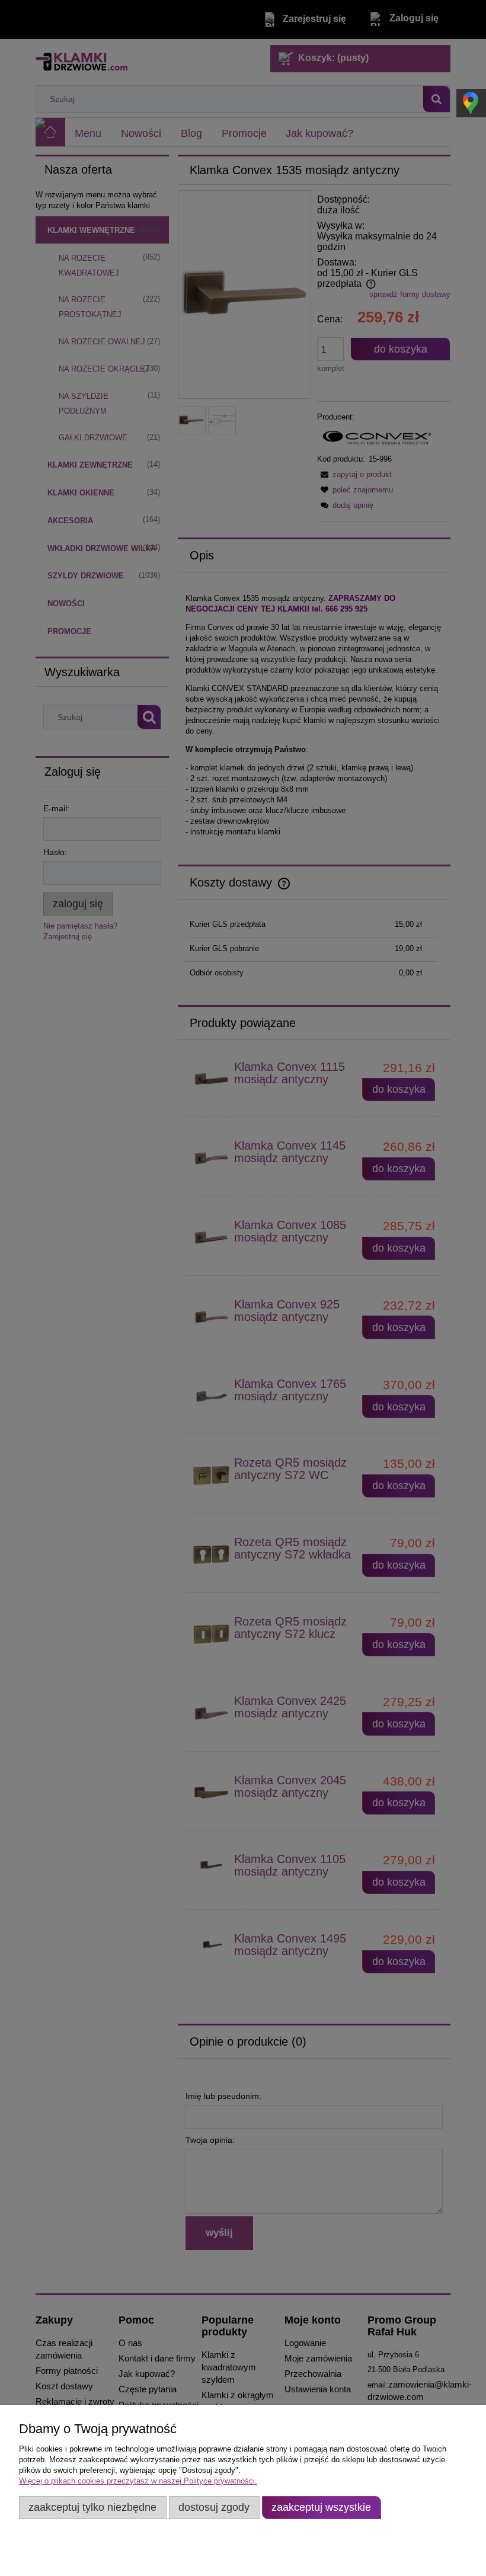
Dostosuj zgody (214, 2507)
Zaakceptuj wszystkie (321, 2507)
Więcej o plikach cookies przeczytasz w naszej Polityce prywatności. (138, 2481)
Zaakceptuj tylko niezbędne (92, 2507)
